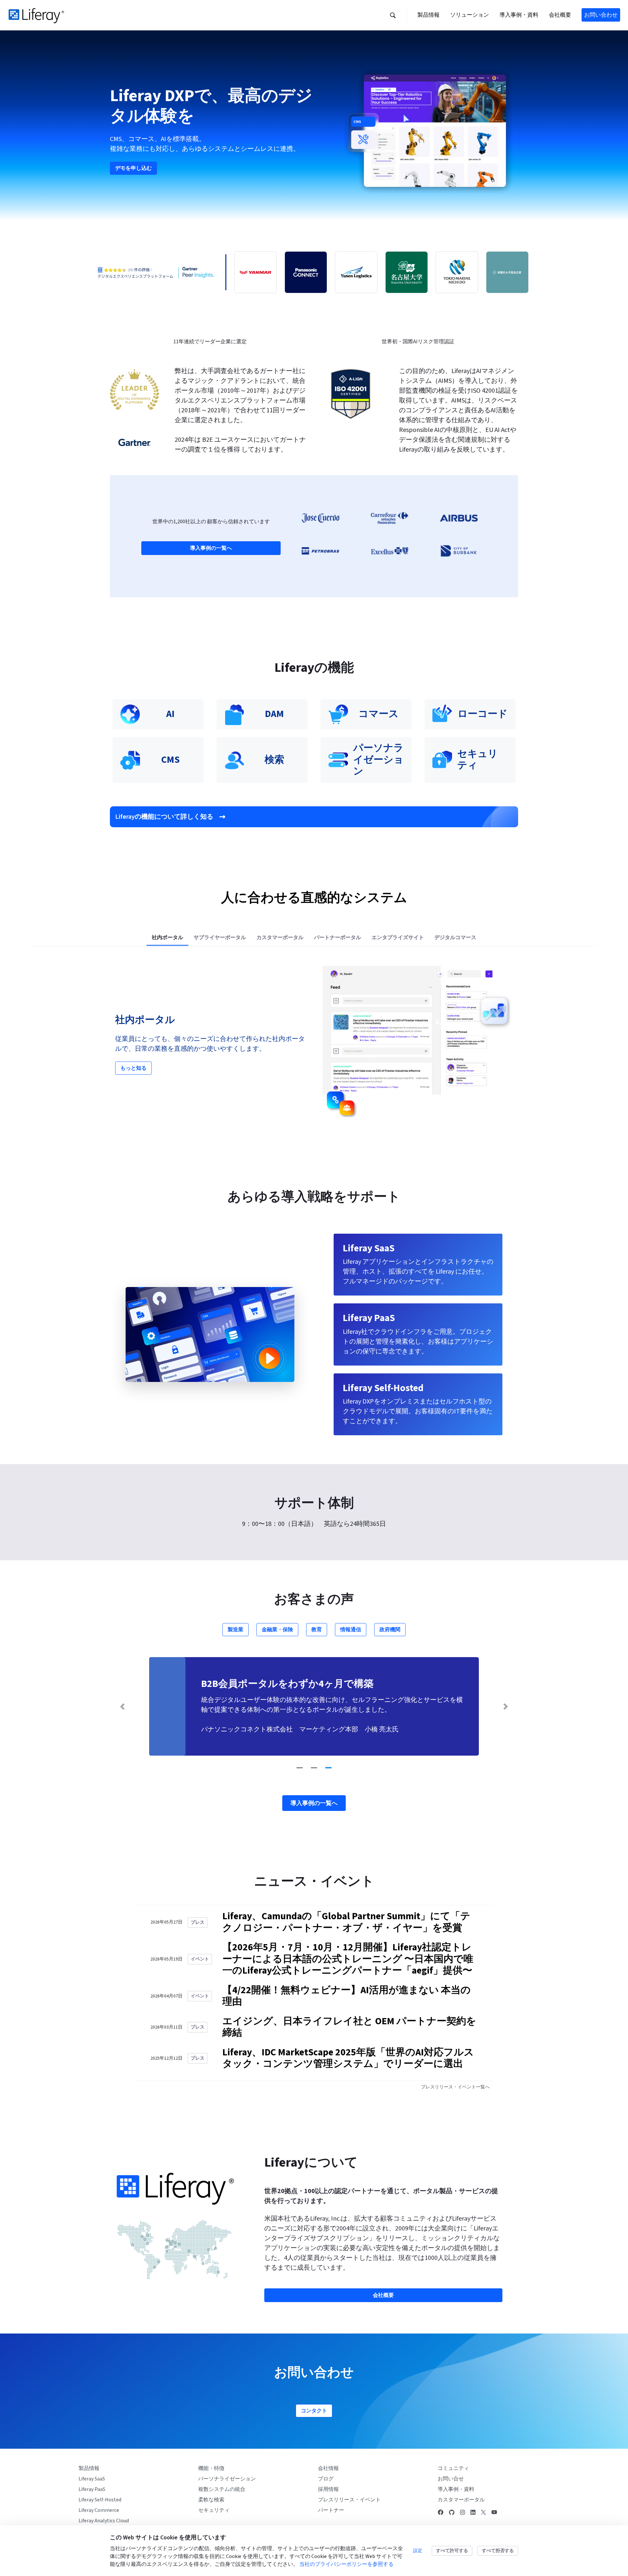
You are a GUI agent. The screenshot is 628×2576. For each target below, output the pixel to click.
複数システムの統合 (222, 2489)
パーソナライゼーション (227, 2479)
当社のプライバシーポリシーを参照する (346, 2564)
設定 (418, 2551)
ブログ (326, 2479)
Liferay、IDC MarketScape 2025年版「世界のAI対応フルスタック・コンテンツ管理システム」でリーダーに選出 (348, 2058)
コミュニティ (453, 2468)
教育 (317, 1630)
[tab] (167, 937)
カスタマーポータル (461, 2500)
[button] (393, 15)
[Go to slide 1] (300, 1768)
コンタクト (314, 2411)
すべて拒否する (498, 2551)
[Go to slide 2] (314, 1768)
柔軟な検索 (211, 2500)
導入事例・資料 (456, 2489)
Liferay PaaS (92, 2489)
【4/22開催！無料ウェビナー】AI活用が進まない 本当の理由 (347, 1996)
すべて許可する (452, 2551)
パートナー (331, 2510)
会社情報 (328, 2468)
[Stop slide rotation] (287, 1767)
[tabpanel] (314, 1044)
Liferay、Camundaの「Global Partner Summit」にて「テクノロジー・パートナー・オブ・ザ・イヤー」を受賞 (346, 1922)
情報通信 (351, 1630)
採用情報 (328, 2489)
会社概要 (383, 2295)
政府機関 (390, 1630)
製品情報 (89, 2468)
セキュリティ (214, 2510)
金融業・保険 (277, 1630)
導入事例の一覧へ (211, 548)
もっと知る (133, 1068)
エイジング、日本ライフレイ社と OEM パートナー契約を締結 (349, 2027)
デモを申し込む (133, 168)
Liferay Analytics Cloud (104, 2521)
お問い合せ (451, 2479)
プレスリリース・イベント (349, 2500)
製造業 (235, 1630)
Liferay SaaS (92, 2479)
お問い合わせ (601, 15)
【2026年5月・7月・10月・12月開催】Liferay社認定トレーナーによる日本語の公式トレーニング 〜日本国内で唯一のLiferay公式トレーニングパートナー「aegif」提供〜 (348, 1959)
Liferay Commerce (99, 2510)
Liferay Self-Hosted (100, 2500)
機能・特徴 (211, 2468)
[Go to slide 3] (328, 1768)
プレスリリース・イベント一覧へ (455, 2087)
